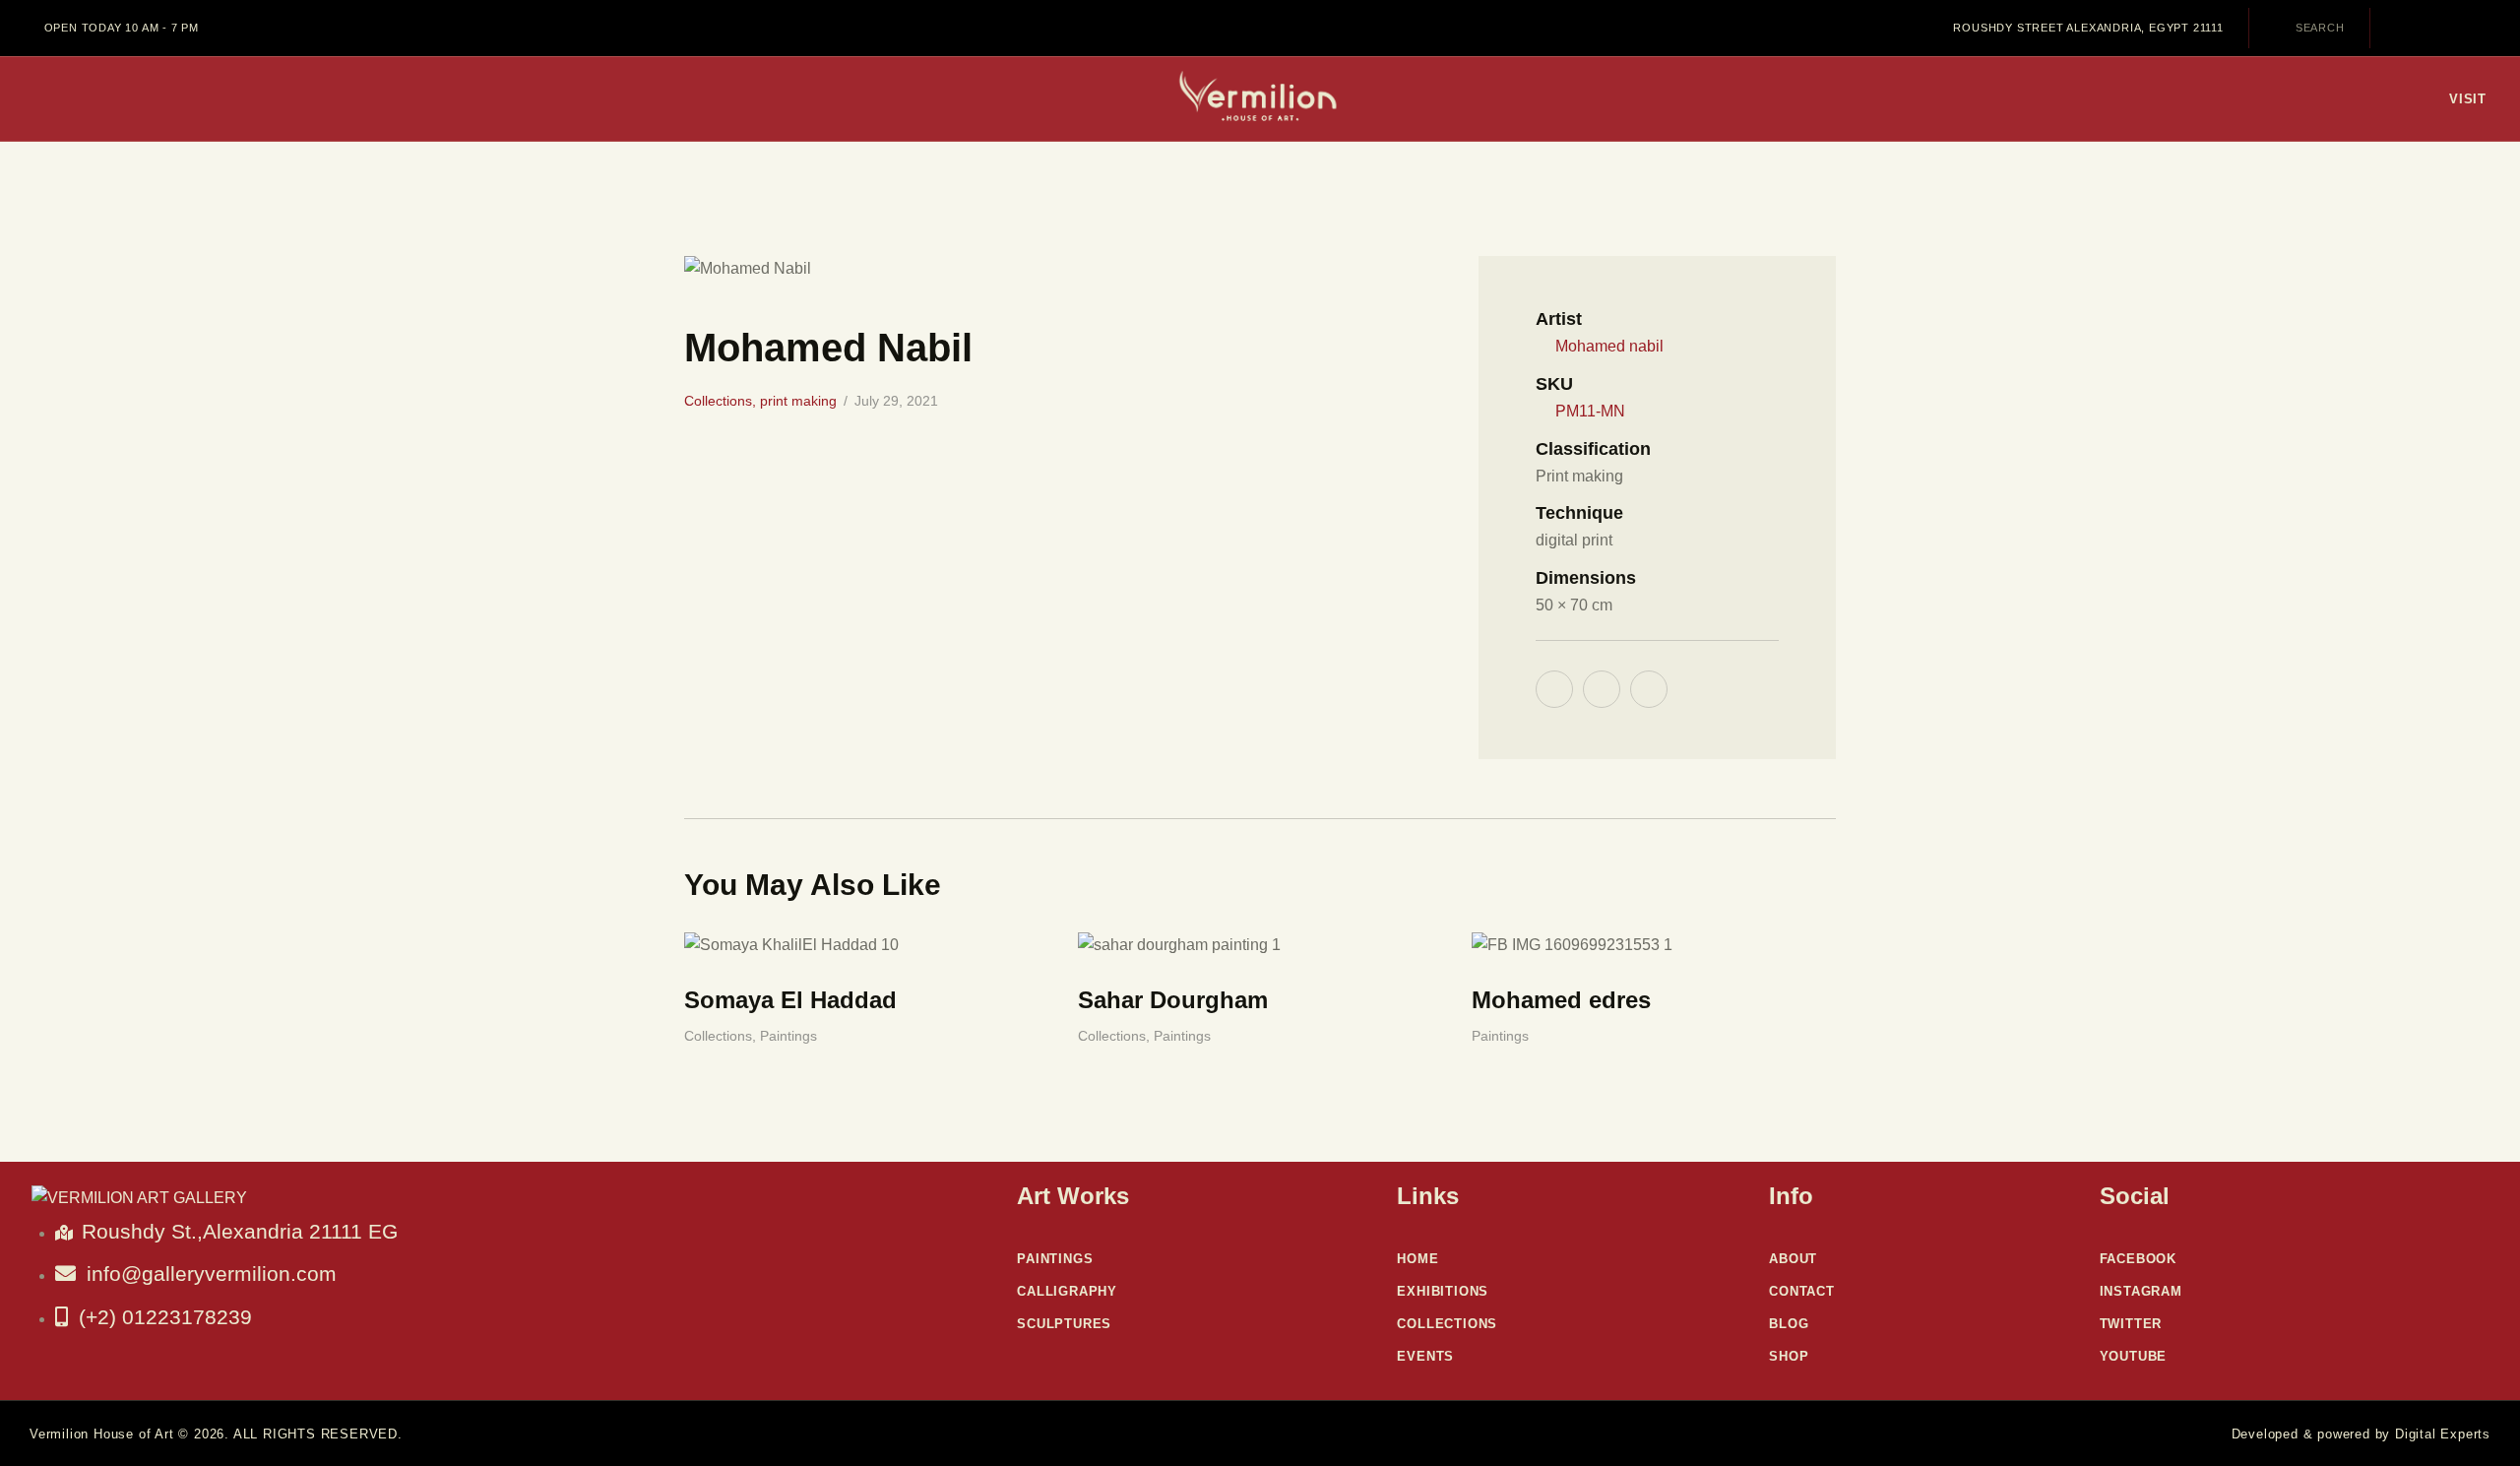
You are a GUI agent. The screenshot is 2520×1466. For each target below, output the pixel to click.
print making (798, 401)
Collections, (722, 401)
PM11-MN (1590, 411)
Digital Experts (2443, 1434)
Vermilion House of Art (102, 1434)
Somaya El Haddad (790, 1000)
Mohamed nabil (1609, 346)
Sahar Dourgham (1173, 1000)
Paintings (788, 1036)
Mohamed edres (1561, 1000)
